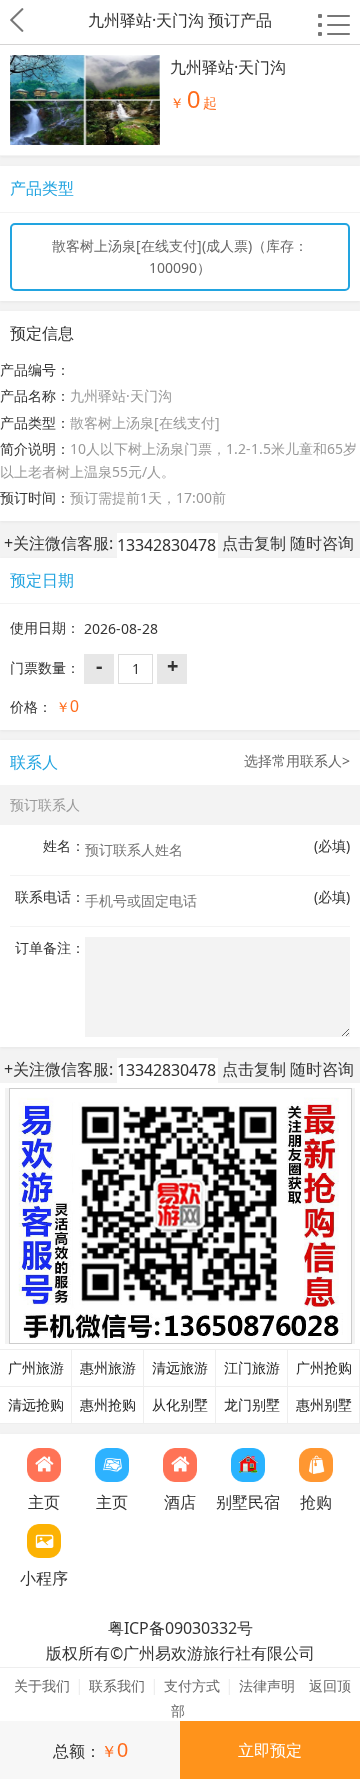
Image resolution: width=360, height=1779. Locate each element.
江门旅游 (252, 1368)
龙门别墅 (252, 1405)
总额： (90, 1750)
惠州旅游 (108, 1368)
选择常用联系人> (297, 760)
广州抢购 (324, 1368)
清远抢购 (36, 1405)
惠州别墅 (324, 1405)
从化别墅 (180, 1405)
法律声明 (267, 1685)
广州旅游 (36, 1368)
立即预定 (270, 1750)
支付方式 (192, 1685)
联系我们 (117, 1685)
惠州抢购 (108, 1405)
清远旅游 (180, 1368)
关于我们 (42, 1685)
